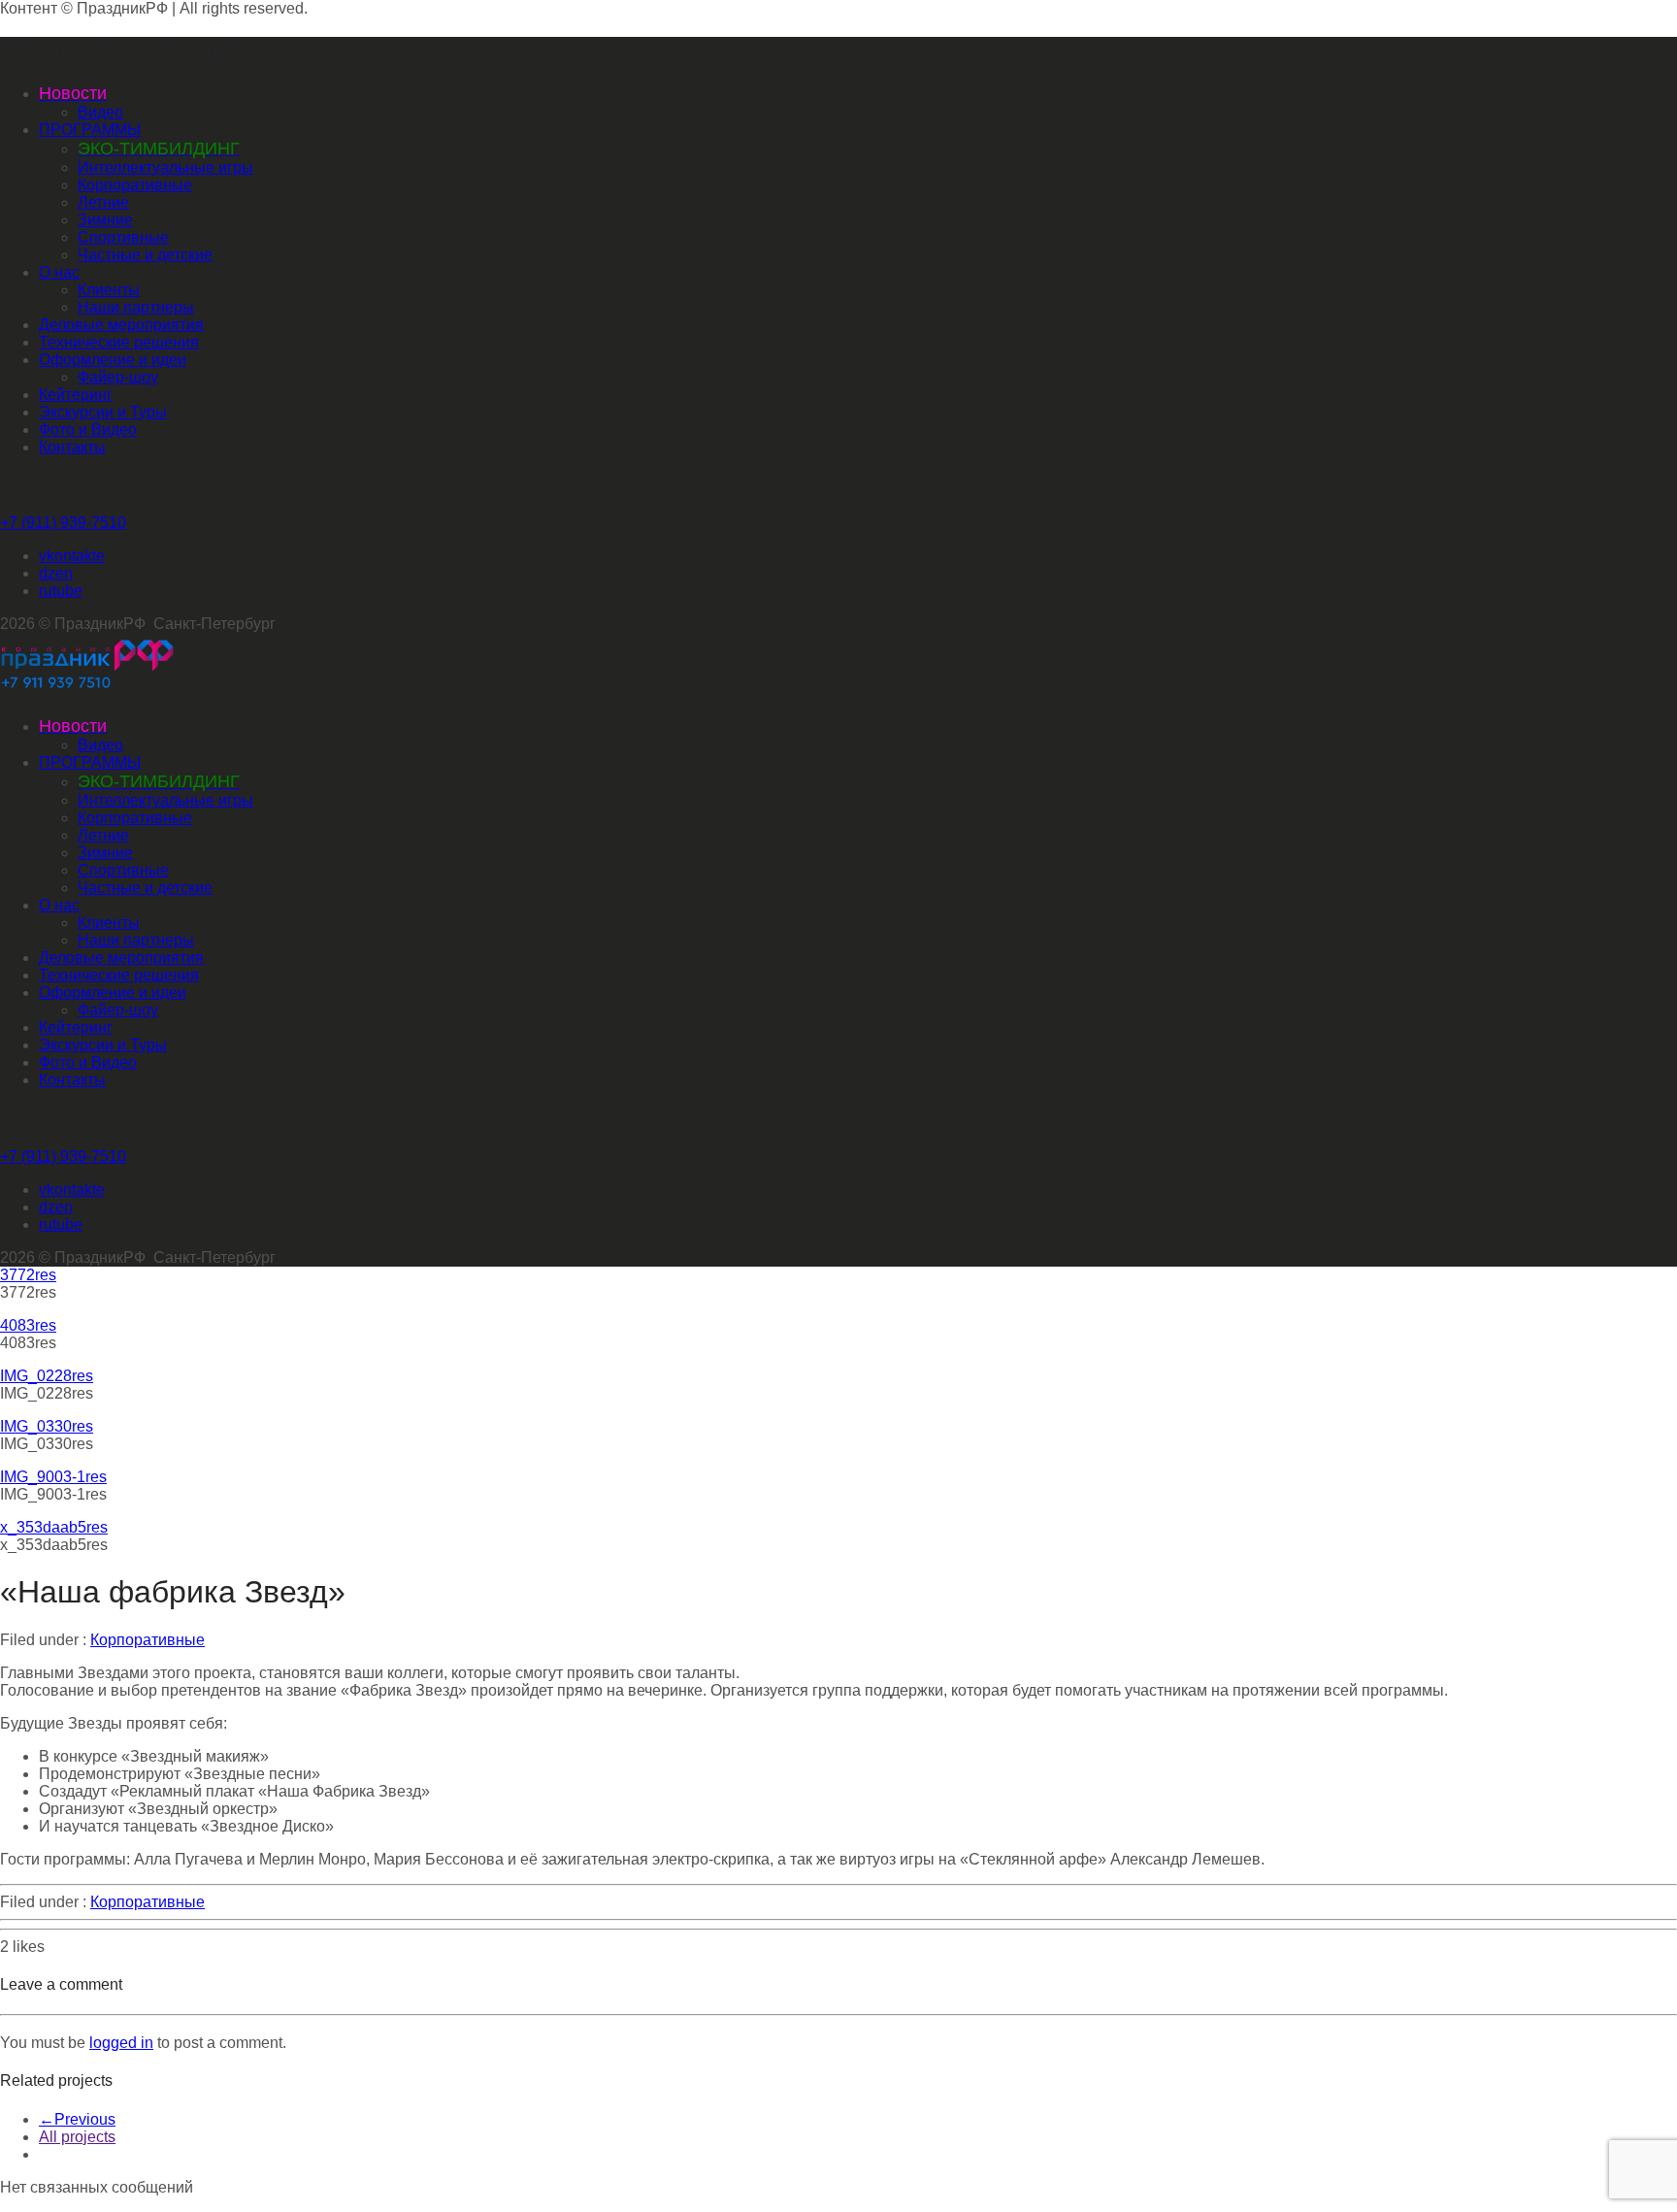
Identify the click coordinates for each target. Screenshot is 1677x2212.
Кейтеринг (76, 395)
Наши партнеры (136, 307)
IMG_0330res (47, 1426)
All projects (77, 2137)
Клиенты (109, 290)
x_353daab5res (54, 1527)
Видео (100, 112)
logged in (121, 2043)
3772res (28, 1275)
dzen (56, 573)
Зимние (105, 220)
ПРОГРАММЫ (90, 130)
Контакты (72, 447)
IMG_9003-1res (53, 1477)
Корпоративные (135, 185)
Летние (103, 202)
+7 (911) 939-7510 (63, 523)
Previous (77, 2119)
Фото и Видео (88, 429)
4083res (28, 1325)
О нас (59, 272)
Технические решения (119, 342)
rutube (61, 591)
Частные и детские (145, 255)
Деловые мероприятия (121, 325)
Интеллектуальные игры (165, 167)
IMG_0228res (47, 1376)
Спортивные (123, 237)
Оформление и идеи (113, 360)
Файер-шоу (118, 377)
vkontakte (72, 556)
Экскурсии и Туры (103, 412)
